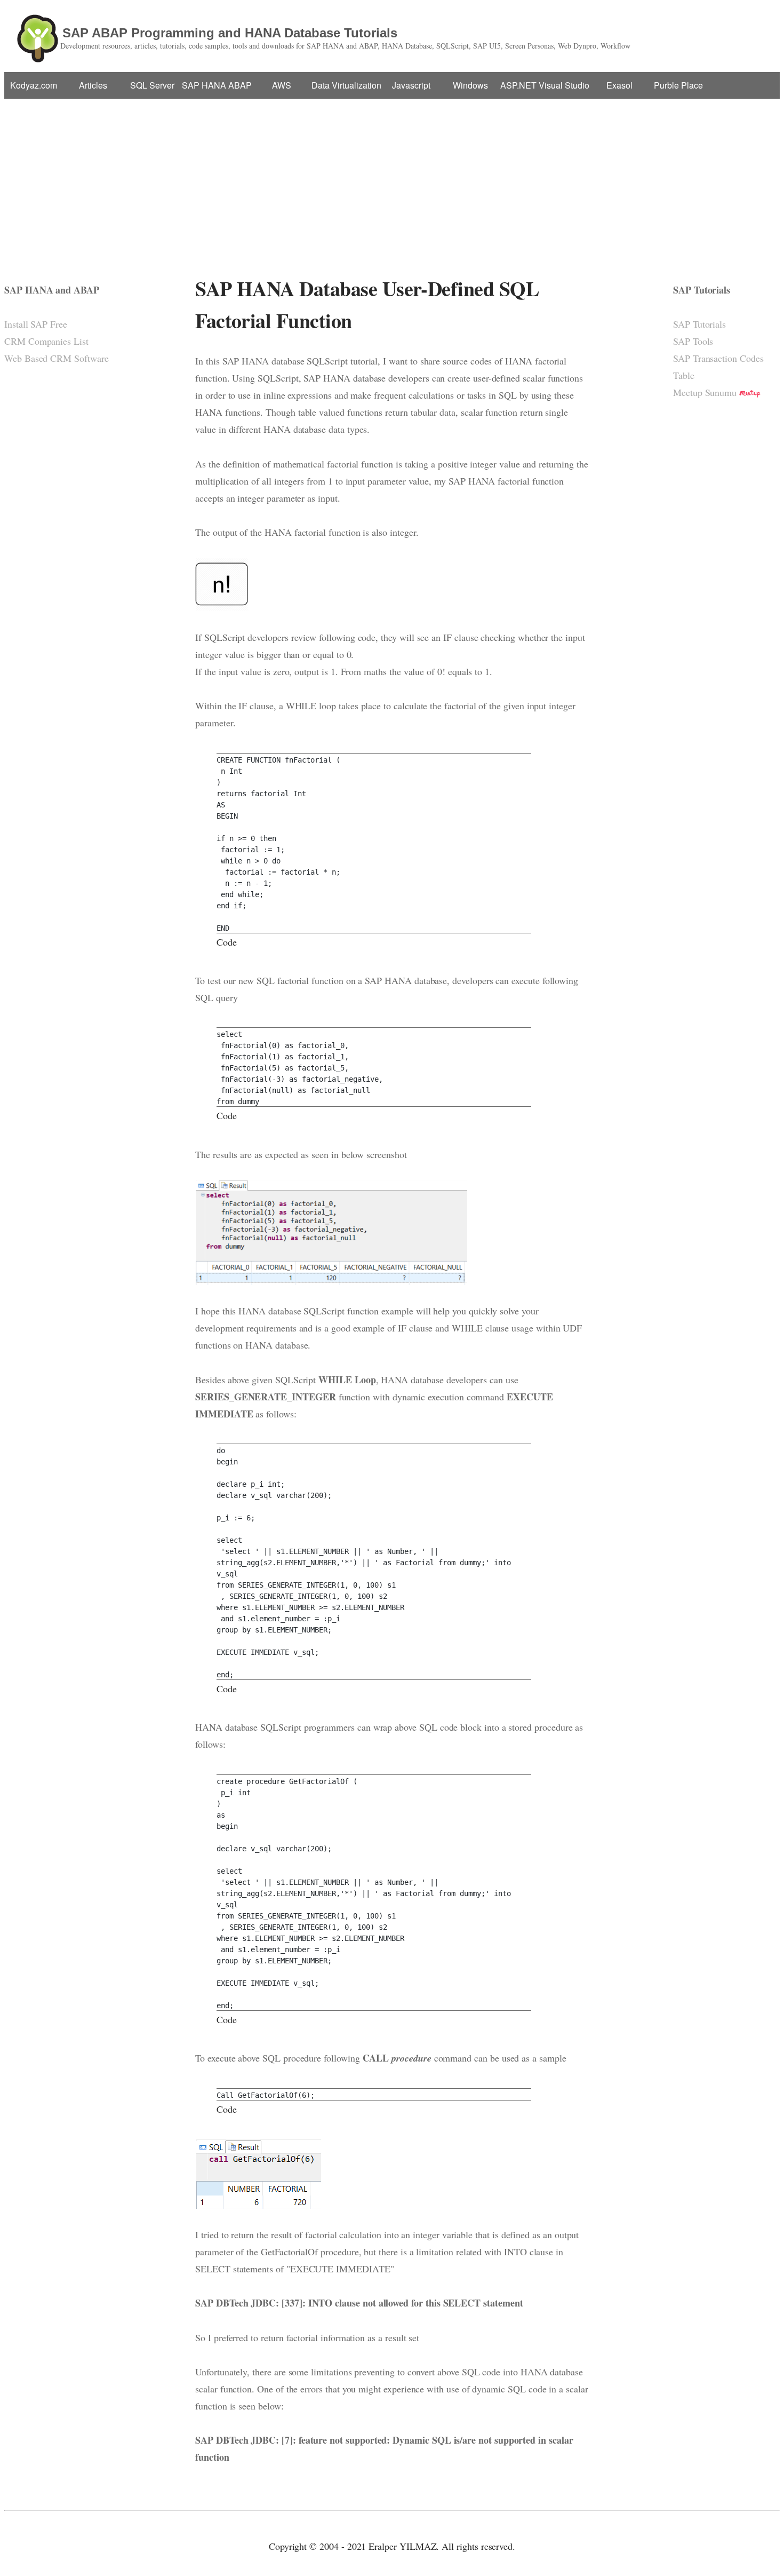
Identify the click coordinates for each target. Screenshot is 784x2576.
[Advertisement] (392, 179)
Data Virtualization (346, 85)
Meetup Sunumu (705, 392)
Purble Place (678, 85)
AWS (282, 85)
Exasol (619, 85)
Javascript (411, 85)
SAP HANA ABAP (217, 85)
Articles (93, 85)
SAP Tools (693, 341)
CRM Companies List (46, 341)
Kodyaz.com (34, 85)
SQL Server (152, 85)
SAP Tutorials (699, 324)
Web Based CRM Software (57, 358)
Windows (470, 85)
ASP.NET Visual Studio (545, 85)
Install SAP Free (36, 324)
